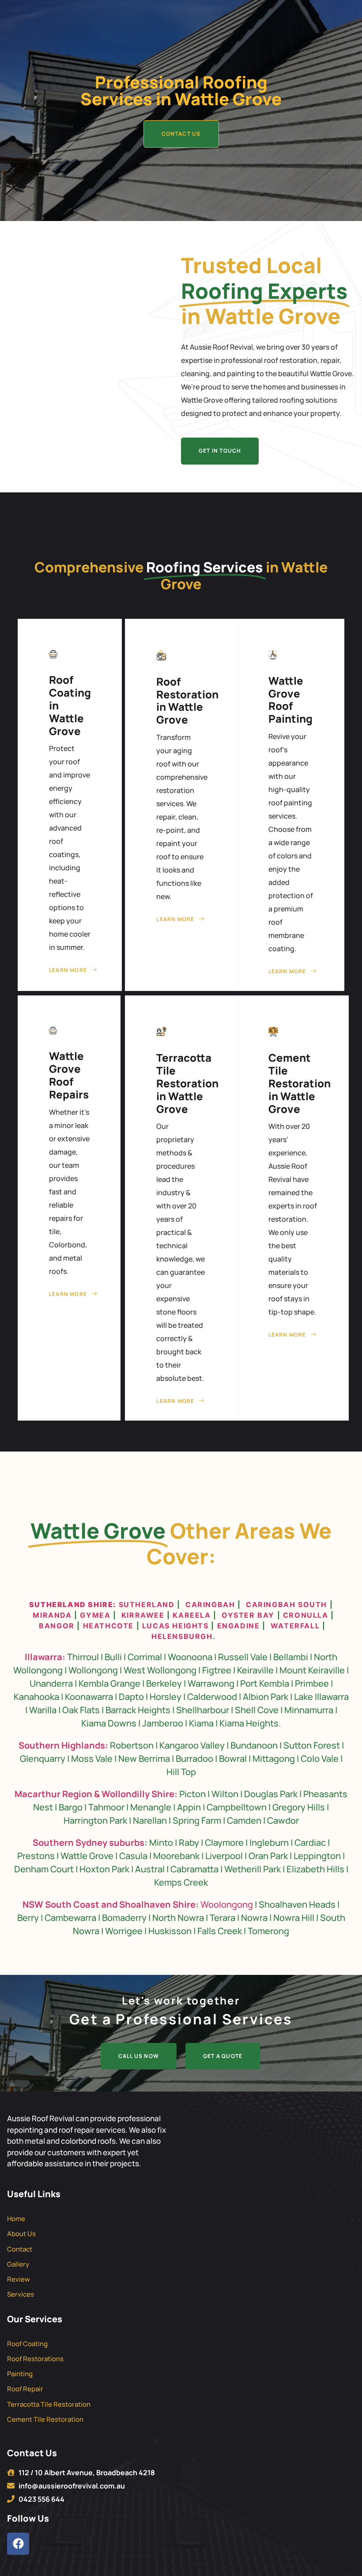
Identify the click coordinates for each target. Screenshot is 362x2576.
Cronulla (306, 1615)
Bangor (57, 1626)
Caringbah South (287, 1604)
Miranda (52, 1615)
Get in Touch (220, 451)
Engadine (239, 1626)
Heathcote (108, 1626)
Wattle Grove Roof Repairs (69, 1075)
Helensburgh (182, 1636)
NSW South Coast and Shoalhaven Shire (109, 1904)
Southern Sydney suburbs (89, 1842)
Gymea (95, 1615)
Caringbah (210, 1604)
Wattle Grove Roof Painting (290, 699)
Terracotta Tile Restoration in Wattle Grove (187, 1083)
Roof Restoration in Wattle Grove (187, 700)
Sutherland (147, 1604)
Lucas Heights (174, 1626)
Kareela (192, 1615)
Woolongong (227, 1904)
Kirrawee (143, 1615)
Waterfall (295, 1626)
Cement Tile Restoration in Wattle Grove (300, 1083)
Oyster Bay (248, 1615)
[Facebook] (18, 2544)
